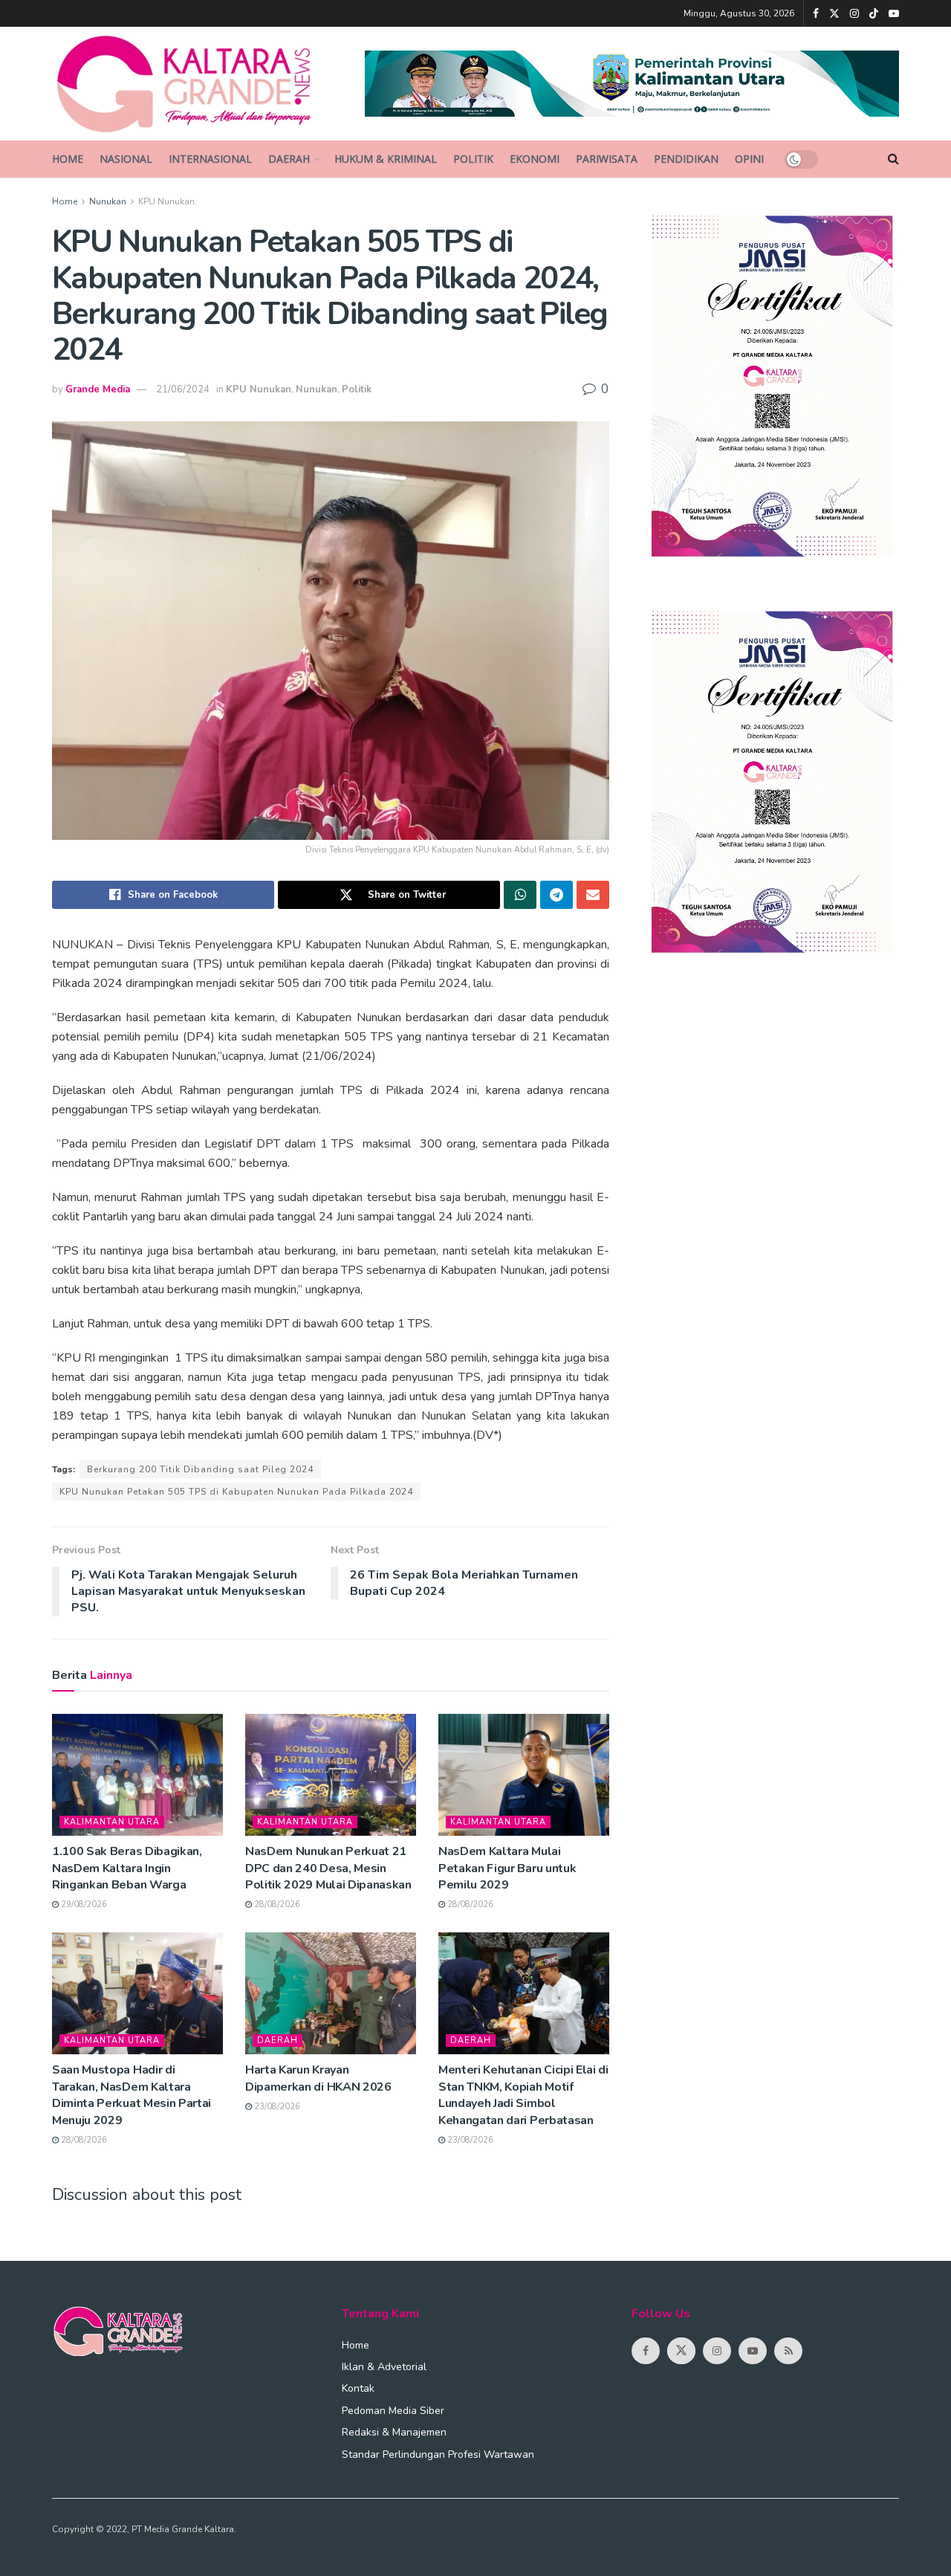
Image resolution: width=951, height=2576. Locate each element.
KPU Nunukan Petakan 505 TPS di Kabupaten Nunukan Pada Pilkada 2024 (236, 1492)
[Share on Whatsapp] (520, 895)
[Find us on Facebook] (816, 14)
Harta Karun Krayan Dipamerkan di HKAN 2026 (318, 2078)
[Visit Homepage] (198, 84)
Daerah (289, 159)
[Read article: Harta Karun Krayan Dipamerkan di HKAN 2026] (331, 1993)
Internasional (210, 159)
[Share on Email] (593, 895)
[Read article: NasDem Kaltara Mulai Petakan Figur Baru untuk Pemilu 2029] (524, 1775)
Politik (473, 159)
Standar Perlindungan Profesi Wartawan (438, 2454)
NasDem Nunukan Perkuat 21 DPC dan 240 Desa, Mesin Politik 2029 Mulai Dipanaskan (328, 1868)
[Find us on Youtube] (894, 14)
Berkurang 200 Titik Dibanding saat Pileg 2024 (200, 1469)
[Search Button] (893, 159)
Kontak (358, 2388)
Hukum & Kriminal (386, 159)
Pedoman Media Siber (393, 2411)
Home (68, 159)
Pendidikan (686, 159)
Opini (749, 159)
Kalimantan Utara (112, 1822)
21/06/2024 (183, 389)
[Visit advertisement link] (632, 84)
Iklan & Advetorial (384, 2367)
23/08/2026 (276, 2107)
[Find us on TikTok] (874, 14)
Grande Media (98, 389)
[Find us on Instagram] (854, 14)
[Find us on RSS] (788, 2351)
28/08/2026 (276, 1905)
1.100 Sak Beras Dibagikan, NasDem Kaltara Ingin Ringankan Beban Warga (127, 1868)
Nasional (126, 159)
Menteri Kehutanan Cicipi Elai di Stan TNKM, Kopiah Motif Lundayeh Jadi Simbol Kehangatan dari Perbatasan (523, 2095)
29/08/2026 (83, 1905)
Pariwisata (607, 159)
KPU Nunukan (166, 201)
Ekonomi (535, 159)
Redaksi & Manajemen (394, 2432)
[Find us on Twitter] (834, 14)
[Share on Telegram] (556, 895)
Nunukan (108, 201)
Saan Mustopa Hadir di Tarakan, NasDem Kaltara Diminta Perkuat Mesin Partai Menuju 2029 (132, 2095)
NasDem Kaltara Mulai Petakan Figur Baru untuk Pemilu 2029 (507, 1868)
